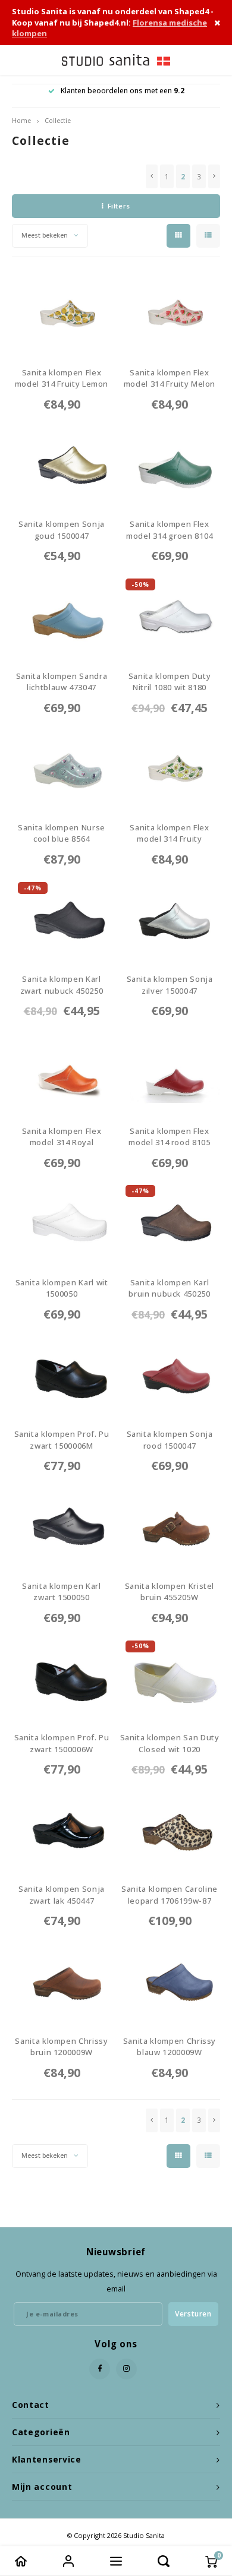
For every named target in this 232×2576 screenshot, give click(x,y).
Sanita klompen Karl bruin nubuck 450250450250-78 (169, 1289)
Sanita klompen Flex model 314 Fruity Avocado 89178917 (169, 834)
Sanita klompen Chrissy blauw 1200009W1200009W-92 (170, 2047)
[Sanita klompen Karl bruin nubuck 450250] (170, 1224)
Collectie (58, 121)
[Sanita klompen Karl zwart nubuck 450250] (62, 921)
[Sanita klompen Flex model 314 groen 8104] (170, 466)
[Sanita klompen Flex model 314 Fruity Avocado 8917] (170, 769)
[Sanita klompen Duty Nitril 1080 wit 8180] (170, 617)
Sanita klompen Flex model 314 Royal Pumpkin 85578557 (62, 1137)
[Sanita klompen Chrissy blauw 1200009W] (170, 1982)
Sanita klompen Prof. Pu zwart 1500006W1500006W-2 (62, 1744)
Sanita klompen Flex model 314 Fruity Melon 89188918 (170, 379)
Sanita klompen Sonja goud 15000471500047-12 (62, 530)
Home (21, 121)
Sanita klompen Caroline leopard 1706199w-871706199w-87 (170, 1895)
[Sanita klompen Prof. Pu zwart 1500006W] (62, 1679)
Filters (119, 206)
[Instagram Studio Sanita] (126, 2369)
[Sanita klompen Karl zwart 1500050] (62, 1527)
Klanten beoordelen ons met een (123, 91)
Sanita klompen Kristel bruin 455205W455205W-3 (170, 1592)
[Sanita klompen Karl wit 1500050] (62, 1224)
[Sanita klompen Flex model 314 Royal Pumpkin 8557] (62, 1072)
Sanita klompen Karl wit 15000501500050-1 (62, 1289)
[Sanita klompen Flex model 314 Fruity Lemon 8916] (62, 314)
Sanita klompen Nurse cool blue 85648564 (62, 834)
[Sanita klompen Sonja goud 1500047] (62, 466)
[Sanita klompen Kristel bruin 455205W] (170, 1527)
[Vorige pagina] (152, 176)
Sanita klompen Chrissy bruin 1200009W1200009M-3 (61, 2047)
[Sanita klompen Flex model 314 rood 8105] (170, 1072)
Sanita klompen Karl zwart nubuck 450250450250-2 (62, 985)
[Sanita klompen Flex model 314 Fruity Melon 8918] (170, 314)
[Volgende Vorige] (214, 176)
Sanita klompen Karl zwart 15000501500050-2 (61, 1592)
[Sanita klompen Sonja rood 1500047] (170, 1376)
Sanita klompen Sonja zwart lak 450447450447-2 (62, 1895)
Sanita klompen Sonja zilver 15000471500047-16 (170, 985)
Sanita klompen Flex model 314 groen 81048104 (170, 530)
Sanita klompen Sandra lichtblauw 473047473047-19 (62, 682)
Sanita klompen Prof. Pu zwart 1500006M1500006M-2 (62, 1440)
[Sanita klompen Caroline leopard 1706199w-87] (170, 1831)
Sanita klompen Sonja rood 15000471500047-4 (170, 1440)
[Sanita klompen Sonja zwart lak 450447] (62, 1831)
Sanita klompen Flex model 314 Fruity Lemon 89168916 (62, 379)
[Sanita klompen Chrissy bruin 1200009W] (62, 1982)
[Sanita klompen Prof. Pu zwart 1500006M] (62, 1376)
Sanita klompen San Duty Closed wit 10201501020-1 (170, 1744)
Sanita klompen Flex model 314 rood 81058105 (169, 1137)
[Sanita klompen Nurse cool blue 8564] (62, 769)
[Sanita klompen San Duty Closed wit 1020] (170, 1679)
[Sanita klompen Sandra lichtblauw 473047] (62, 617)
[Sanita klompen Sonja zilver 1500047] (170, 921)
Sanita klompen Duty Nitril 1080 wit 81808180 (170, 682)
